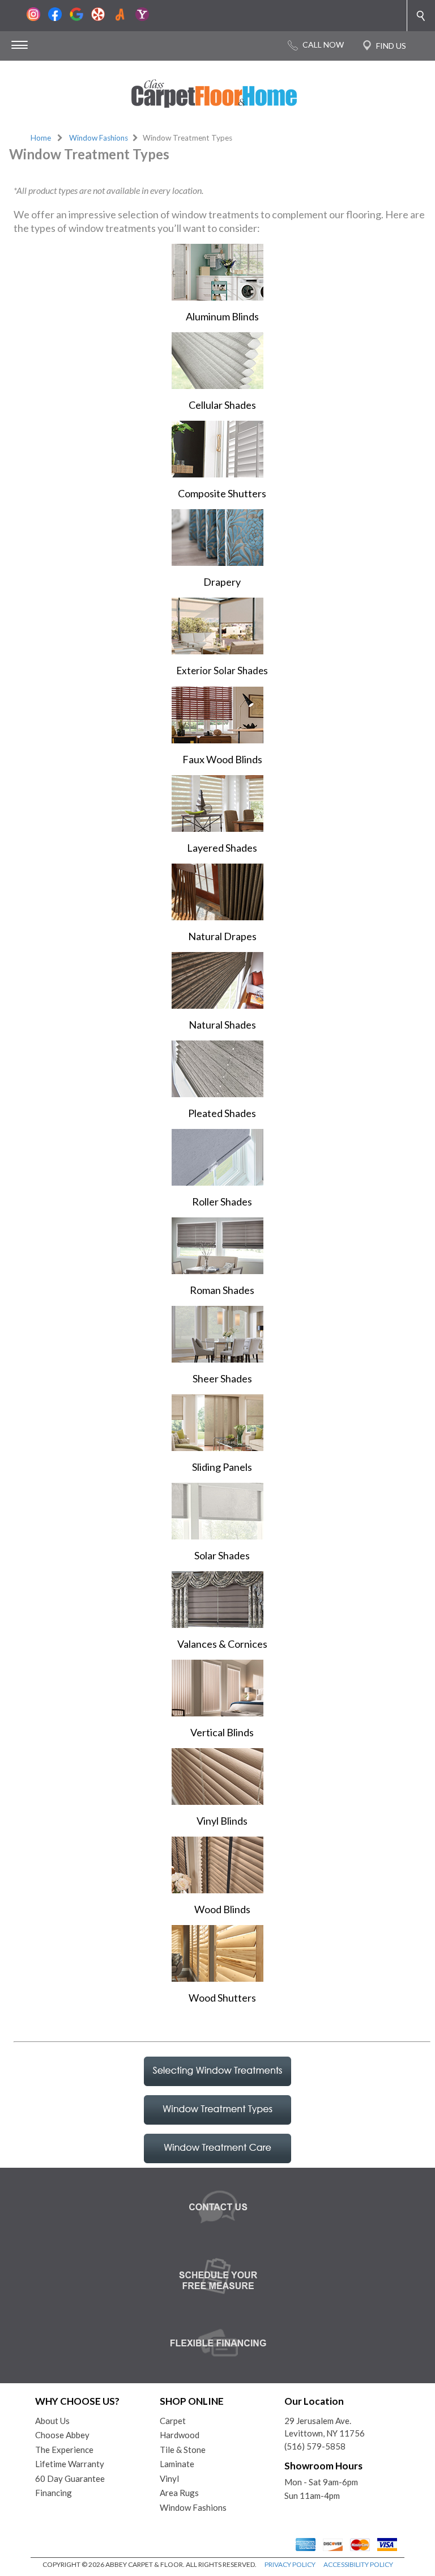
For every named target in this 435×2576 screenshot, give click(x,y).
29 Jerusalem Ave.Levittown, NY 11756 (325, 2427)
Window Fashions (99, 138)
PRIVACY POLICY (290, 2564)
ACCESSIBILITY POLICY (358, 2564)
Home (41, 138)
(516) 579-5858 (315, 2446)
